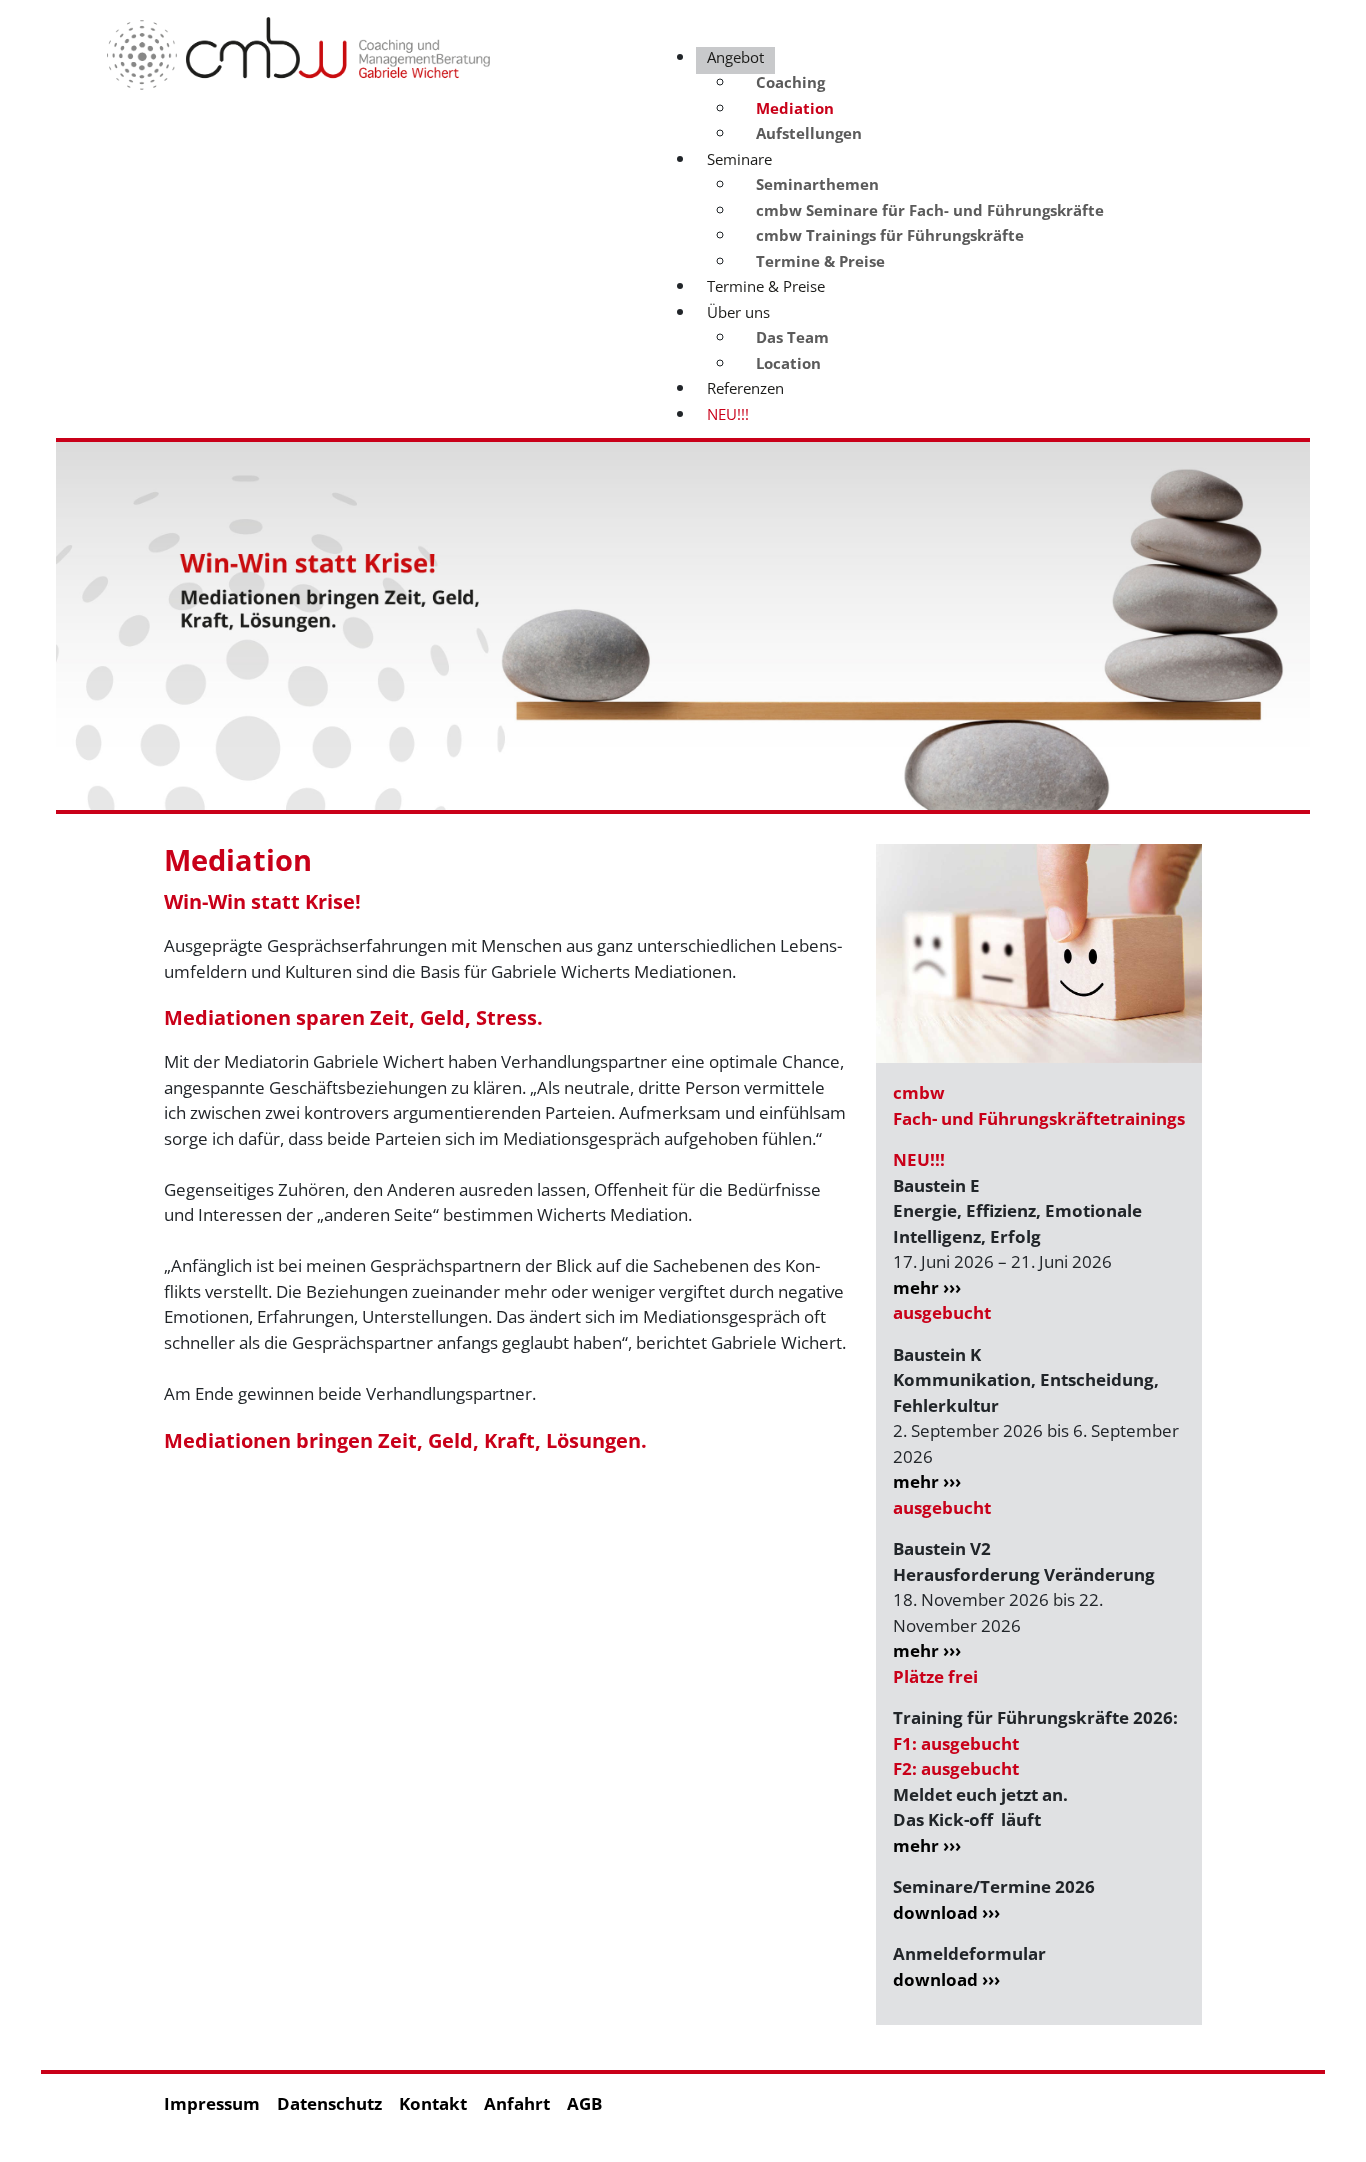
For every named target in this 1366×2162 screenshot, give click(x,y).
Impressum (212, 2103)
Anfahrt (517, 2103)
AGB (584, 2103)
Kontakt (433, 2103)
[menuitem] (790, 82)
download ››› (946, 1912)
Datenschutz (329, 2103)
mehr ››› (927, 1287)
